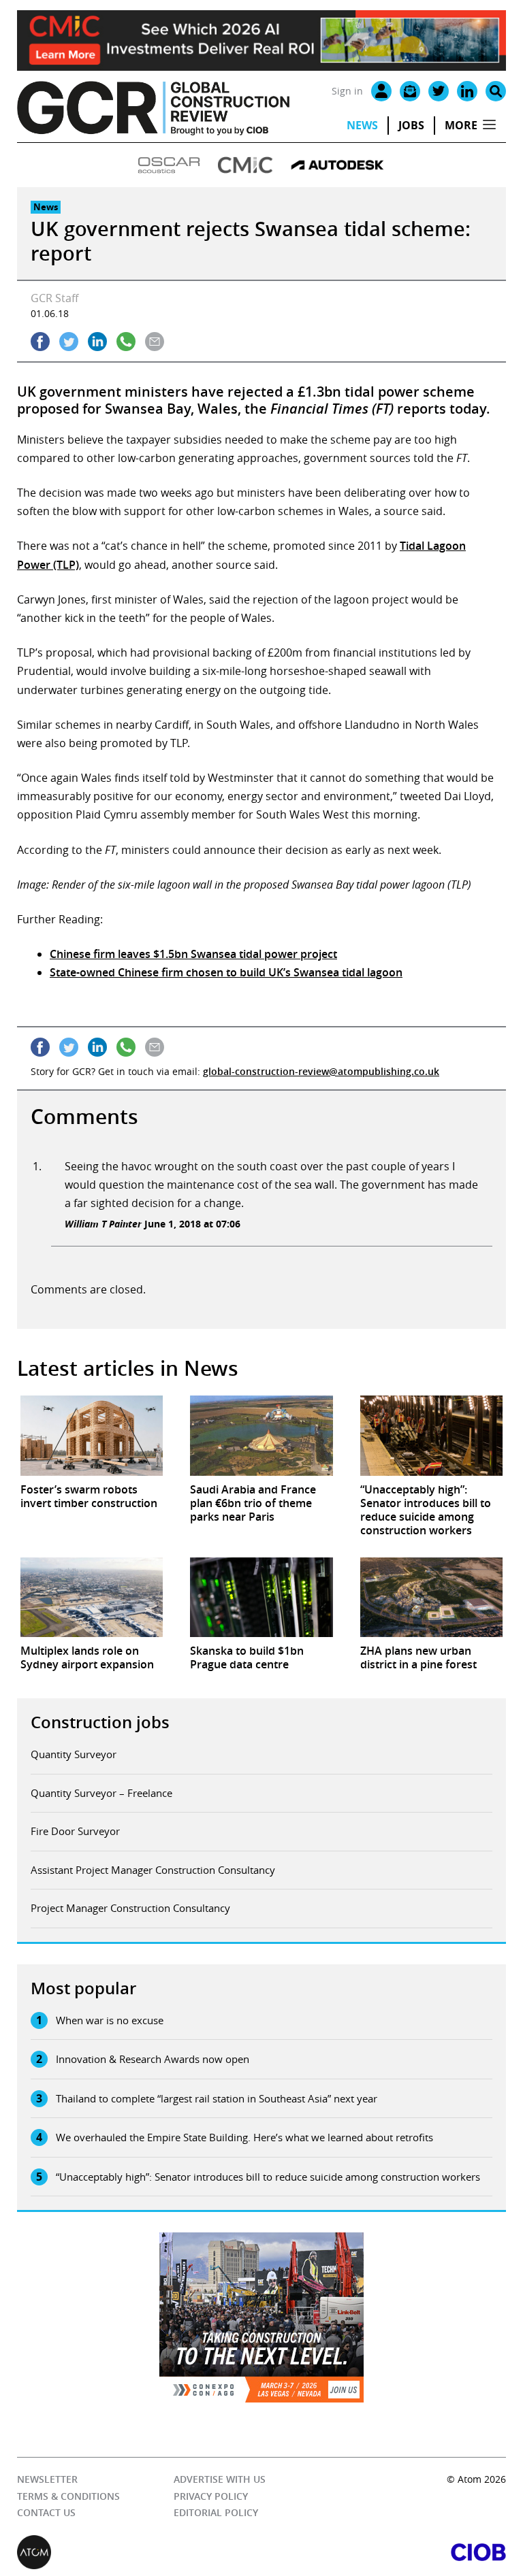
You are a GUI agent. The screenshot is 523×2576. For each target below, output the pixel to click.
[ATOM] (139, 2552)
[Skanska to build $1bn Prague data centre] (261, 1598)
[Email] (410, 91)
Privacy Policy (211, 2496)
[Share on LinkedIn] (97, 342)
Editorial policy (216, 2512)
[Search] (496, 91)
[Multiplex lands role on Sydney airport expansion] (92, 1598)
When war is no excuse (110, 2020)
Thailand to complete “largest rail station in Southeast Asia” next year (217, 2098)
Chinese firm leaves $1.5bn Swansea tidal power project (193, 954)
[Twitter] (439, 91)
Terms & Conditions (68, 2496)
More (461, 125)
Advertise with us (220, 2479)
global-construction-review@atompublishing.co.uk (321, 1071)
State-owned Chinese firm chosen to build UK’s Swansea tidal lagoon (226, 972)
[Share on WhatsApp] (126, 342)
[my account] (381, 91)
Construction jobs (100, 1722)
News (362, 125)
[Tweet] (69, 342)
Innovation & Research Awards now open (153, 2059)
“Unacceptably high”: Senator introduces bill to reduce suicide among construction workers (268, 2177)
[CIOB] (384, 2552)
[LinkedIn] (467, 91)
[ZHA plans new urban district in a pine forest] (431, 1598)
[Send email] (155, 342)
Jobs (411, 125)
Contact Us (46, 2512)
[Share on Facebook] (40, 342)
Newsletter (47, 2479)
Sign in (347, 91)
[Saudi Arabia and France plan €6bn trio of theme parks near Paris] (261, 1436)
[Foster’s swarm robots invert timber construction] (92, 1436)
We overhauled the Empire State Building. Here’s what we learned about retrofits (244, 2137)
